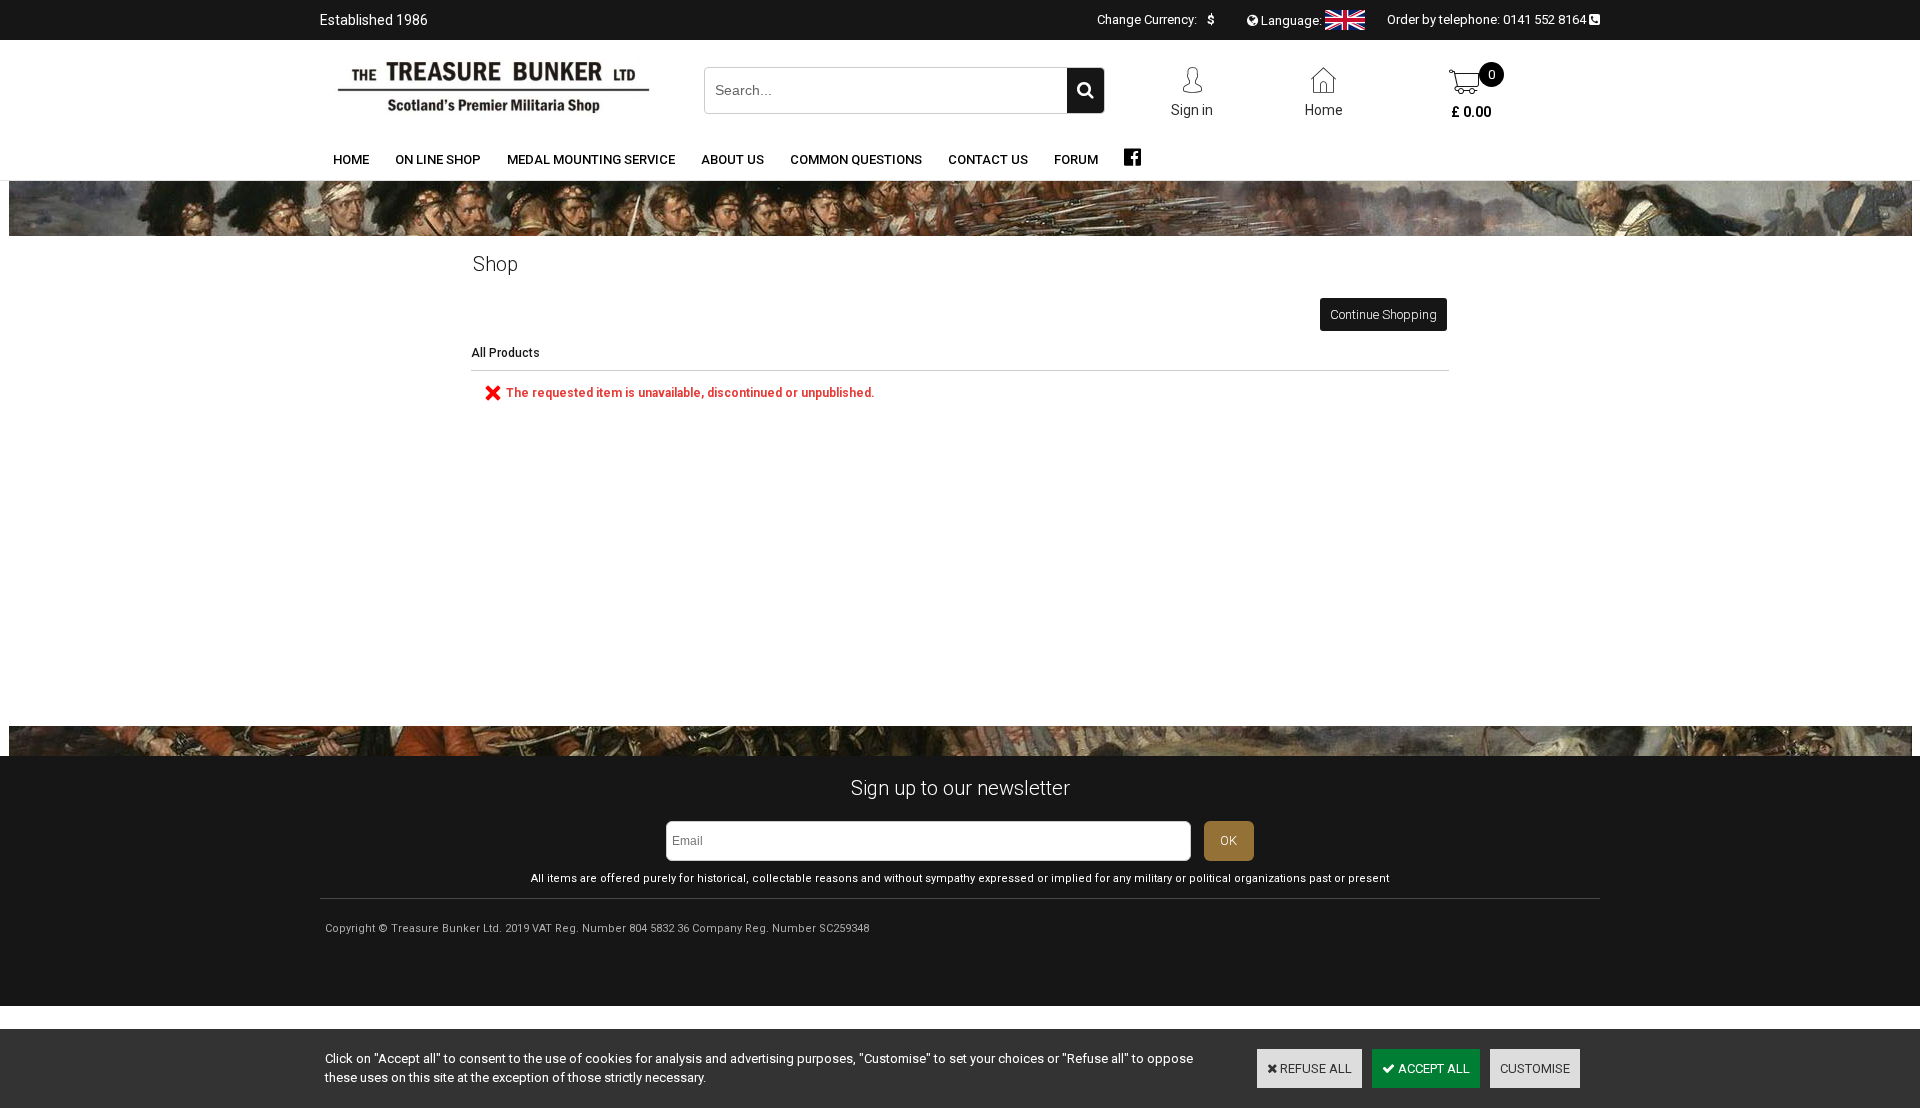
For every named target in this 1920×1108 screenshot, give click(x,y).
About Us (732, 159)
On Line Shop (438, 159)
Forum (1076, 159)
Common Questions (856, 159)
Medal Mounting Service (591, 159)
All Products (505, 353)
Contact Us (988, 159)
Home (351, 159)
